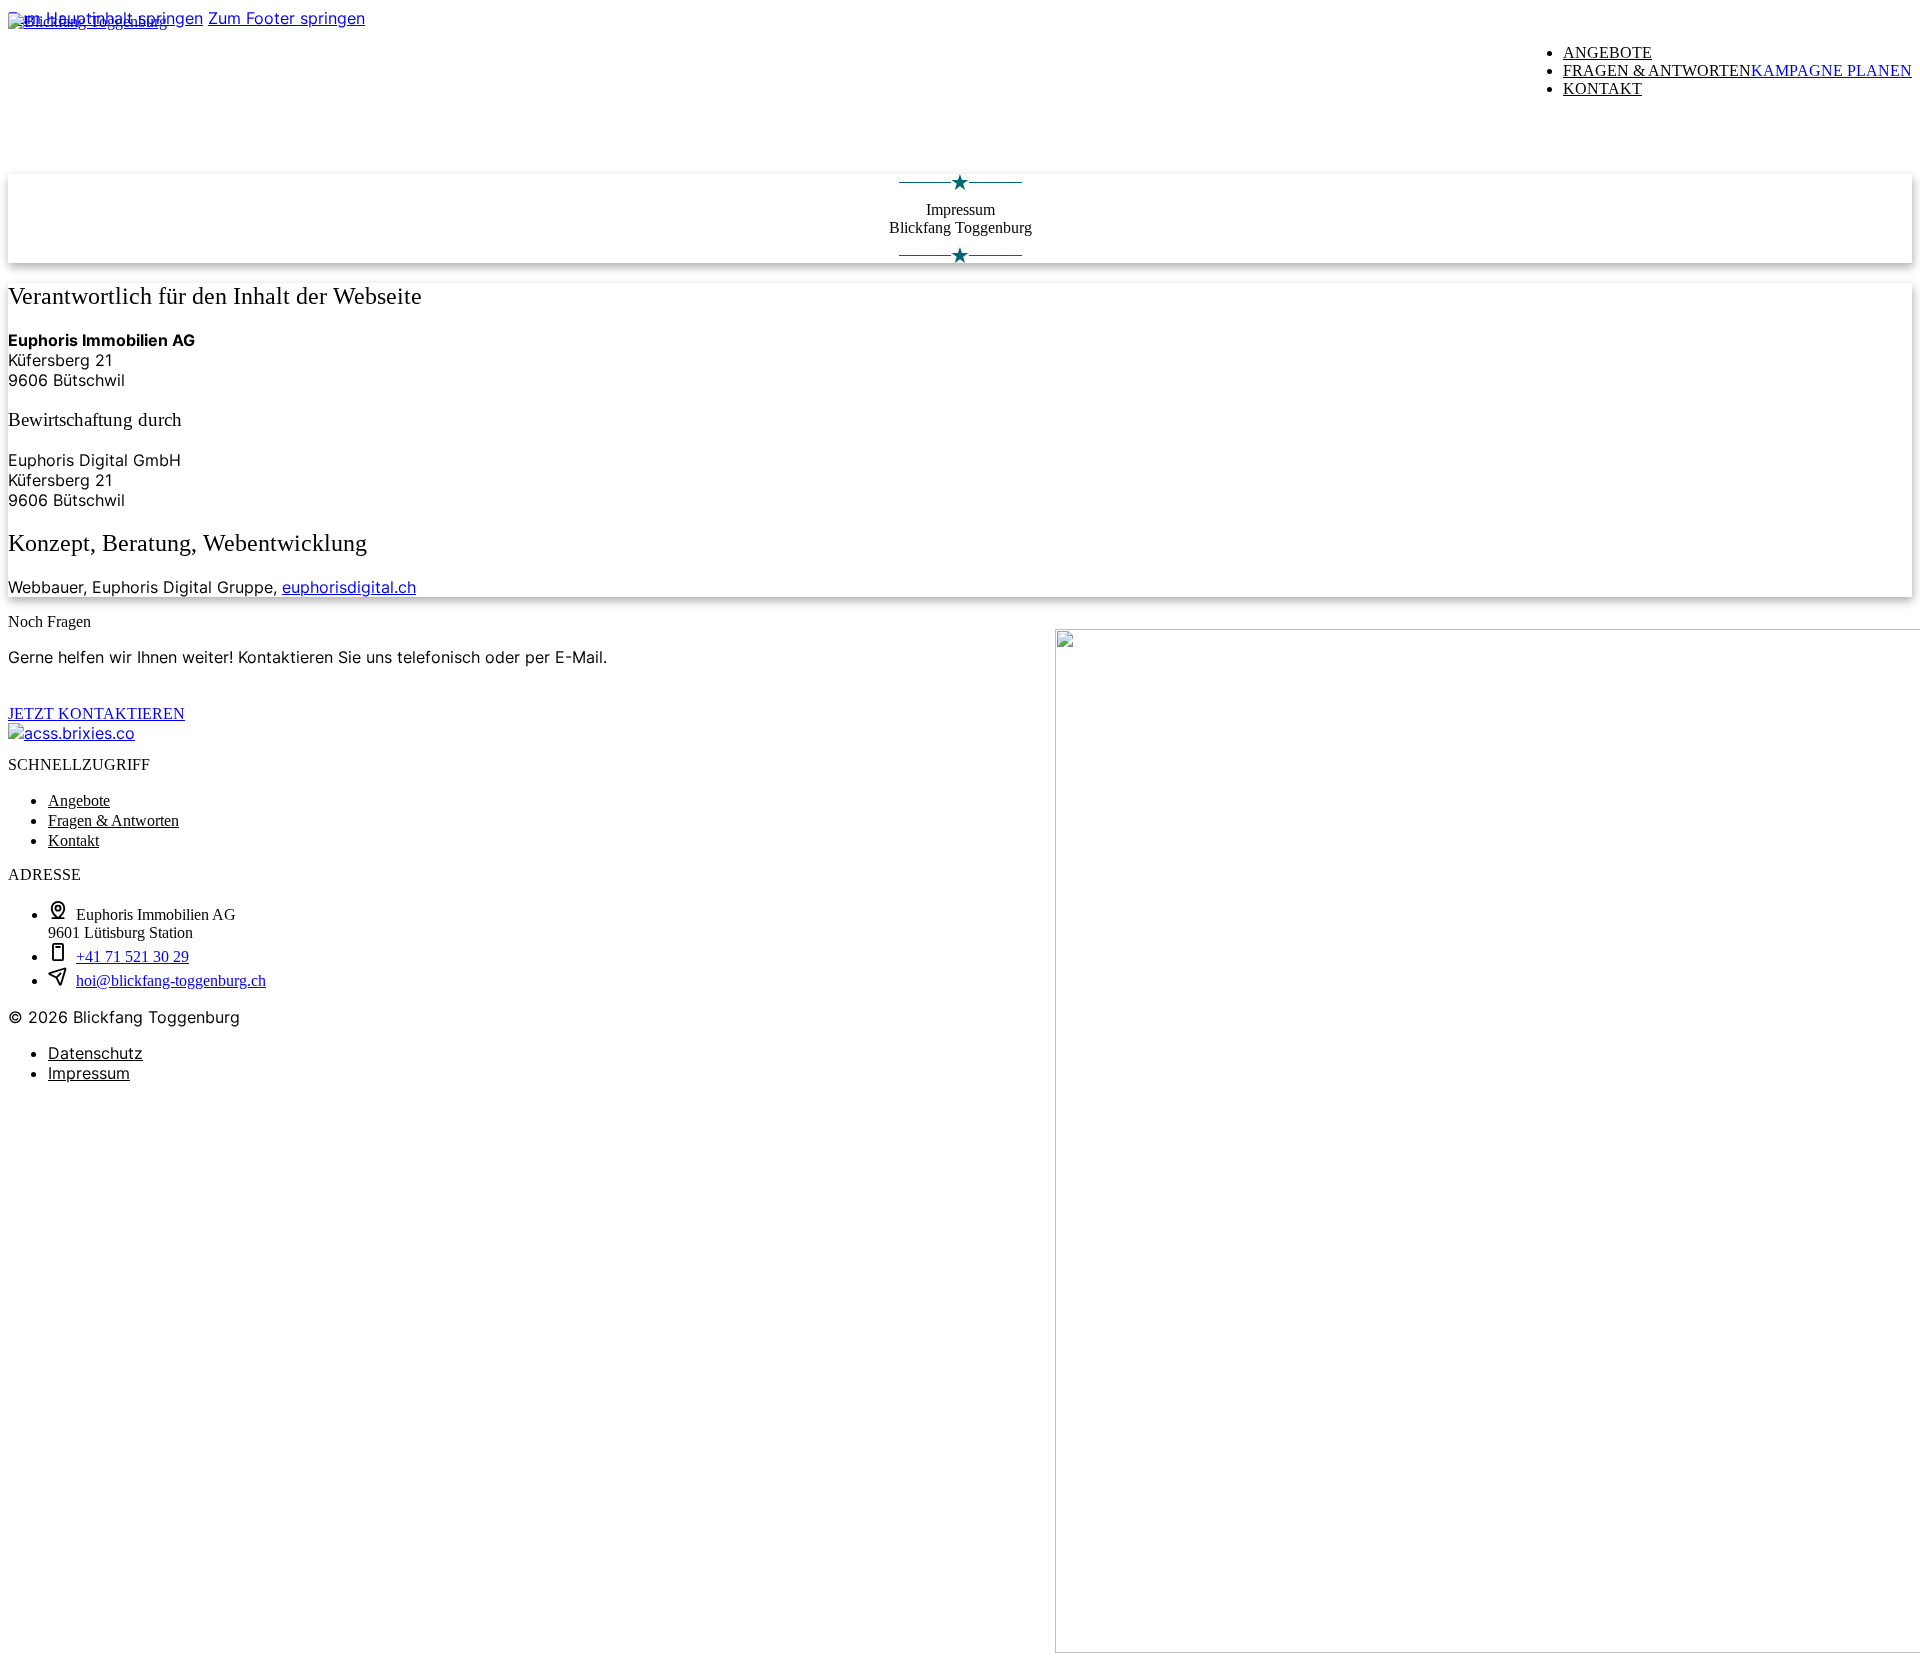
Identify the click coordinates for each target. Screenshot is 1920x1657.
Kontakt (1602, 88)
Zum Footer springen (286, 18)
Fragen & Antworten (1657, 70)
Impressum (89, 1073)
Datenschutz (95, 1053)
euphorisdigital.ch (349, 587)
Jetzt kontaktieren (96, 713)
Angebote (1607, 52)
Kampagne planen (1831, 70)
